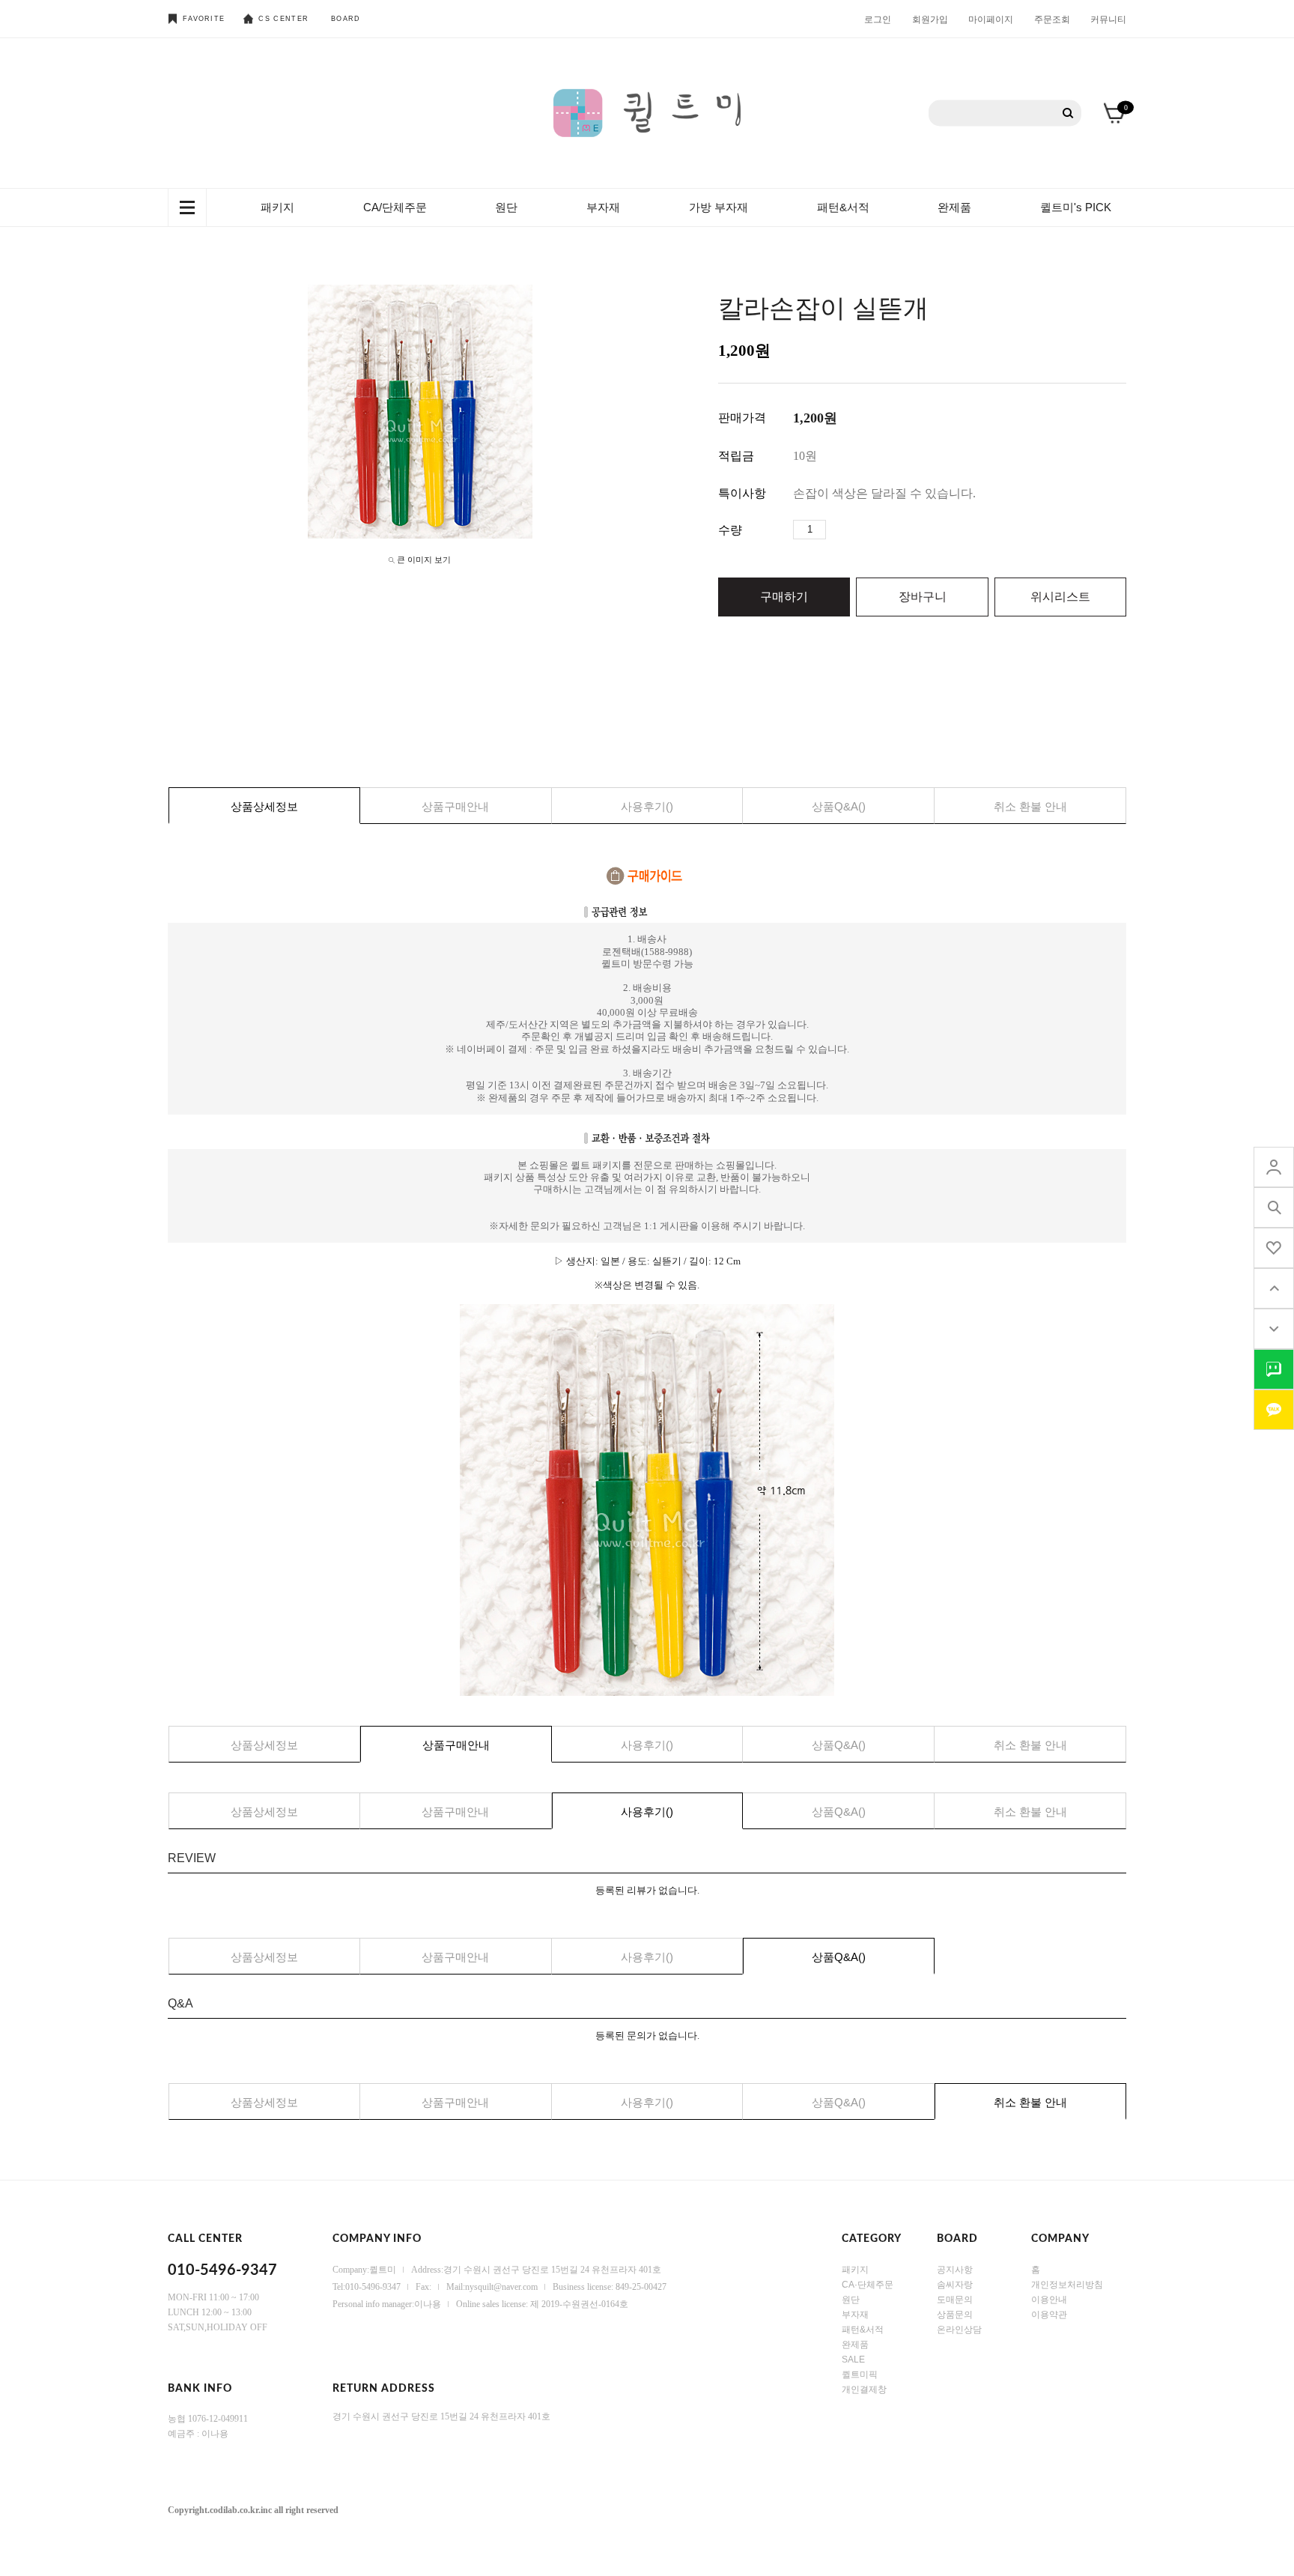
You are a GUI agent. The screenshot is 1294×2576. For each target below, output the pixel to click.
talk (1274, 1369)
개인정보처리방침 (1067, 2284)
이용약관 (1049, 2314)
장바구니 (923, 597)
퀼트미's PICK (1076, 207)
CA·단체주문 (868, 2284)
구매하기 (784, 597)
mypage (1274, 1167)
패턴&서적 (843, 207)
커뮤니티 (1108, 19)
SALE (853, 2359)
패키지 (277, 207)
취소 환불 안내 (1030, 806)
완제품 (954, 207)
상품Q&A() (839, 806)
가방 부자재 (719, 207)
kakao (1274, 1410)
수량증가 (838, 530)
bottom (1274, 1329)
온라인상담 (959, 2329)
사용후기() (647, 806)
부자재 (603, 207)
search (1274, 1207)
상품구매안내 (455, 806)
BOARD (346, 19)
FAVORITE (204, 19)
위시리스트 (1060, 597)
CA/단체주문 (395, 207)
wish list (1274, 1248)
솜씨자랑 (955, 2284)
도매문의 (955, 2299)
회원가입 (930, 19)
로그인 (878, 19)
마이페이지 (991, 19)
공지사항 (955, 2269)
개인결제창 (864, 2389)
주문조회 (1052, 19)
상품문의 (955, 2314)
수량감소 (860, 530)
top (1274, 1288)
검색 (1068, 113)
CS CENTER (283, 19)
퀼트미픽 (860, 2374)
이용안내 (1049, 2299)
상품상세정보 (264, 806)
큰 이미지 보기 (424, 560)
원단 (506, 207)
